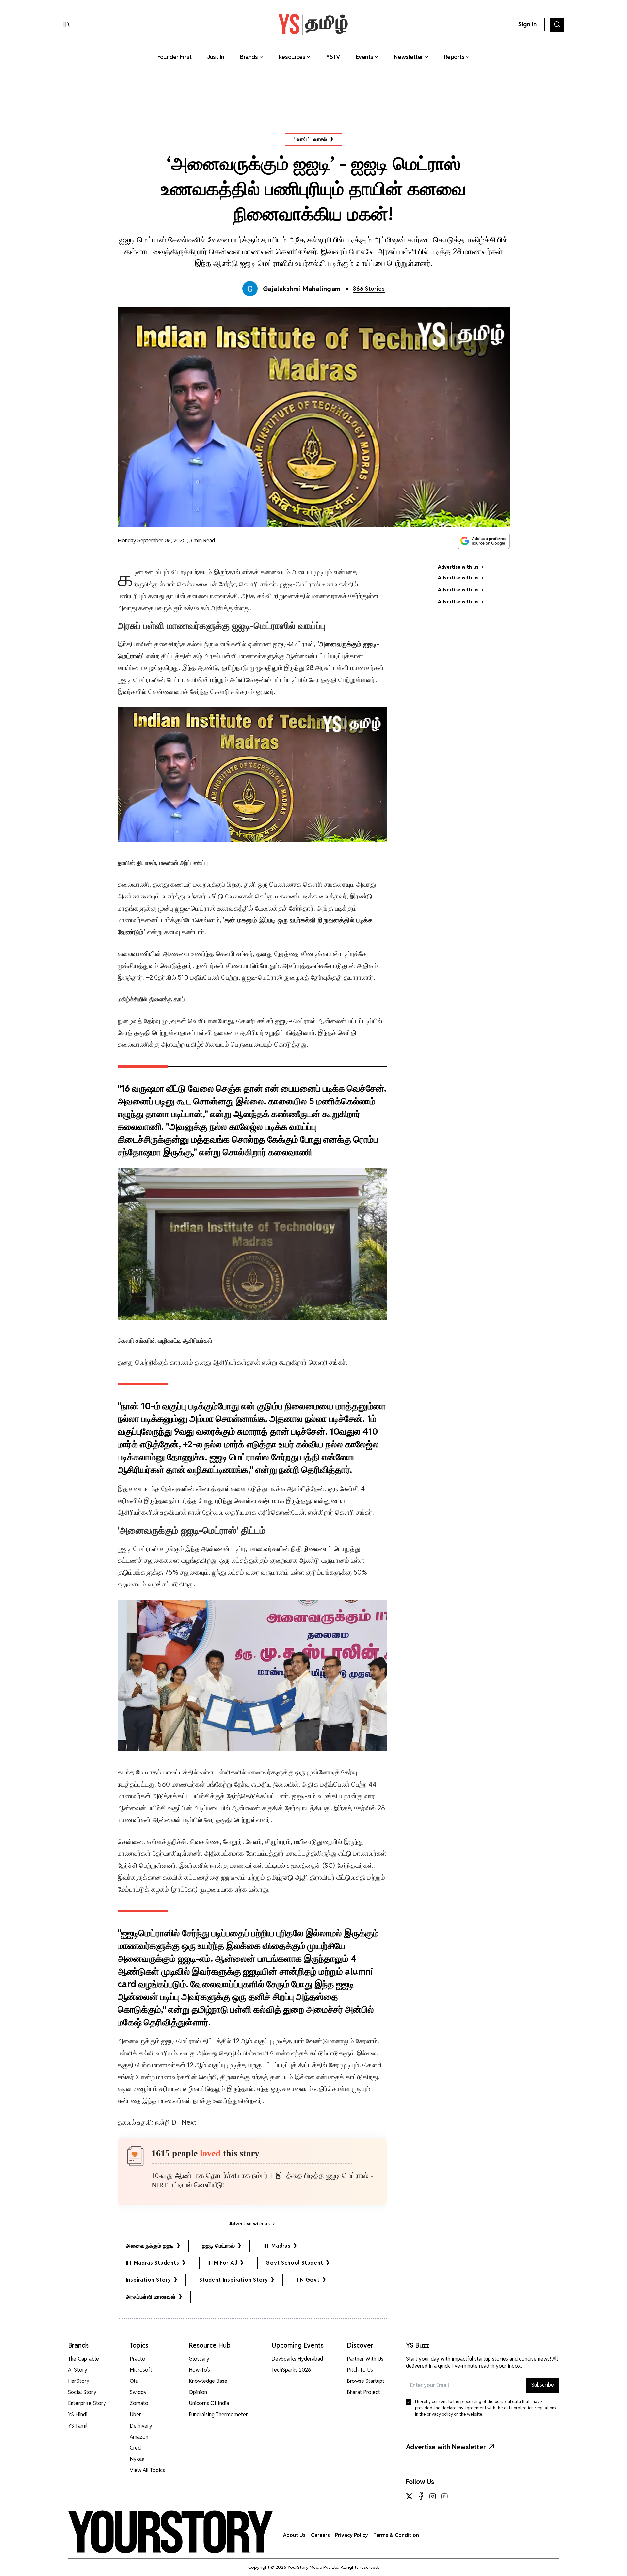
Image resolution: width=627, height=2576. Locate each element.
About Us (294, 2535)
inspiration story (149, 2280)
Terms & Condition (396, 2535)
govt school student (294, 2263)
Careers (320, 2535)
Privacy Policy (352, 2535)
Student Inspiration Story (234, 2280)
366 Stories (369, 289)
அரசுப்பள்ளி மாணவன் (151, 2297)
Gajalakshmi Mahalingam (302, 289)
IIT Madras (277, 2246)
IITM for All (223, 2263)
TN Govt (308, 2280)
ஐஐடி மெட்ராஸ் (218, 2246)
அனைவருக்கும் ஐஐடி (150, 2246)
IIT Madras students (153, 2263)
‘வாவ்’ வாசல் (310, 139)
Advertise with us (249, 2224)
